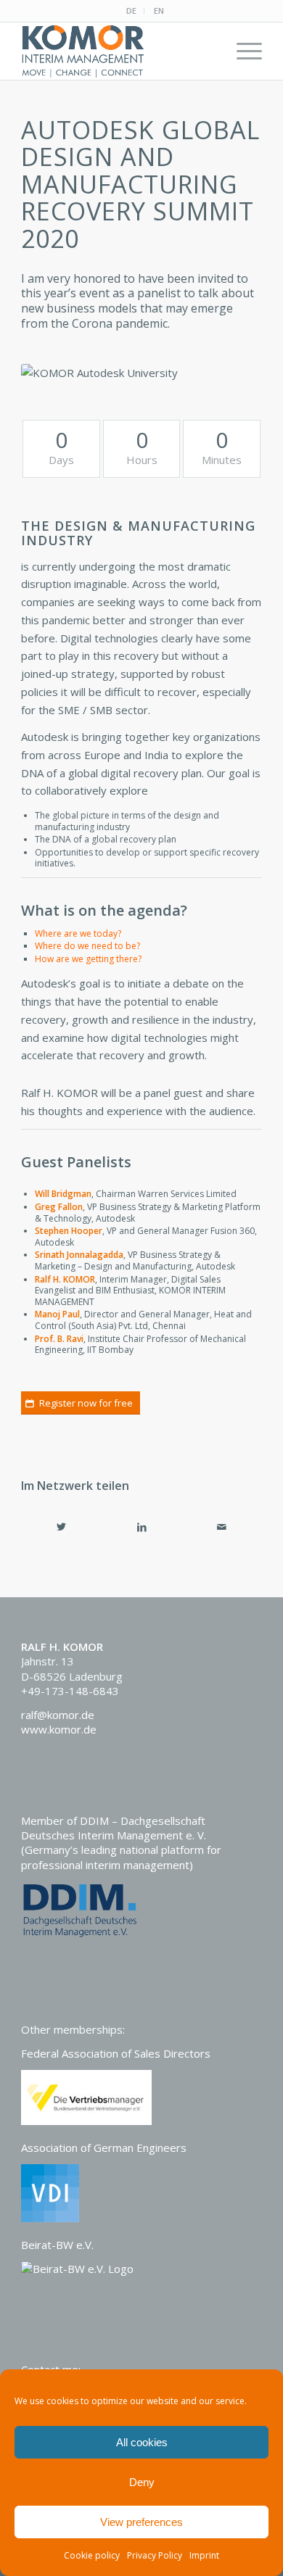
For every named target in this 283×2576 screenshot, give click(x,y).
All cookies (142, 2442)
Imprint (204, 2555)
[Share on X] (61, 1527)
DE (131, 11)
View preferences (141, 2522)
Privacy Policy (155, 2555)
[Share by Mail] (222, 1527)
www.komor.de (59, 1729)
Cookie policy (92, 2555)
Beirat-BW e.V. (57, 2245)
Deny (142, 2482)
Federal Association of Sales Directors (116, 2053)
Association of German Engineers (104, 2148)
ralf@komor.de (58, 1715)
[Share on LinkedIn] (142, 1527)
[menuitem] (132, 11)
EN (159, 11)
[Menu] (242, 51)
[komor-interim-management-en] (117, 51)
